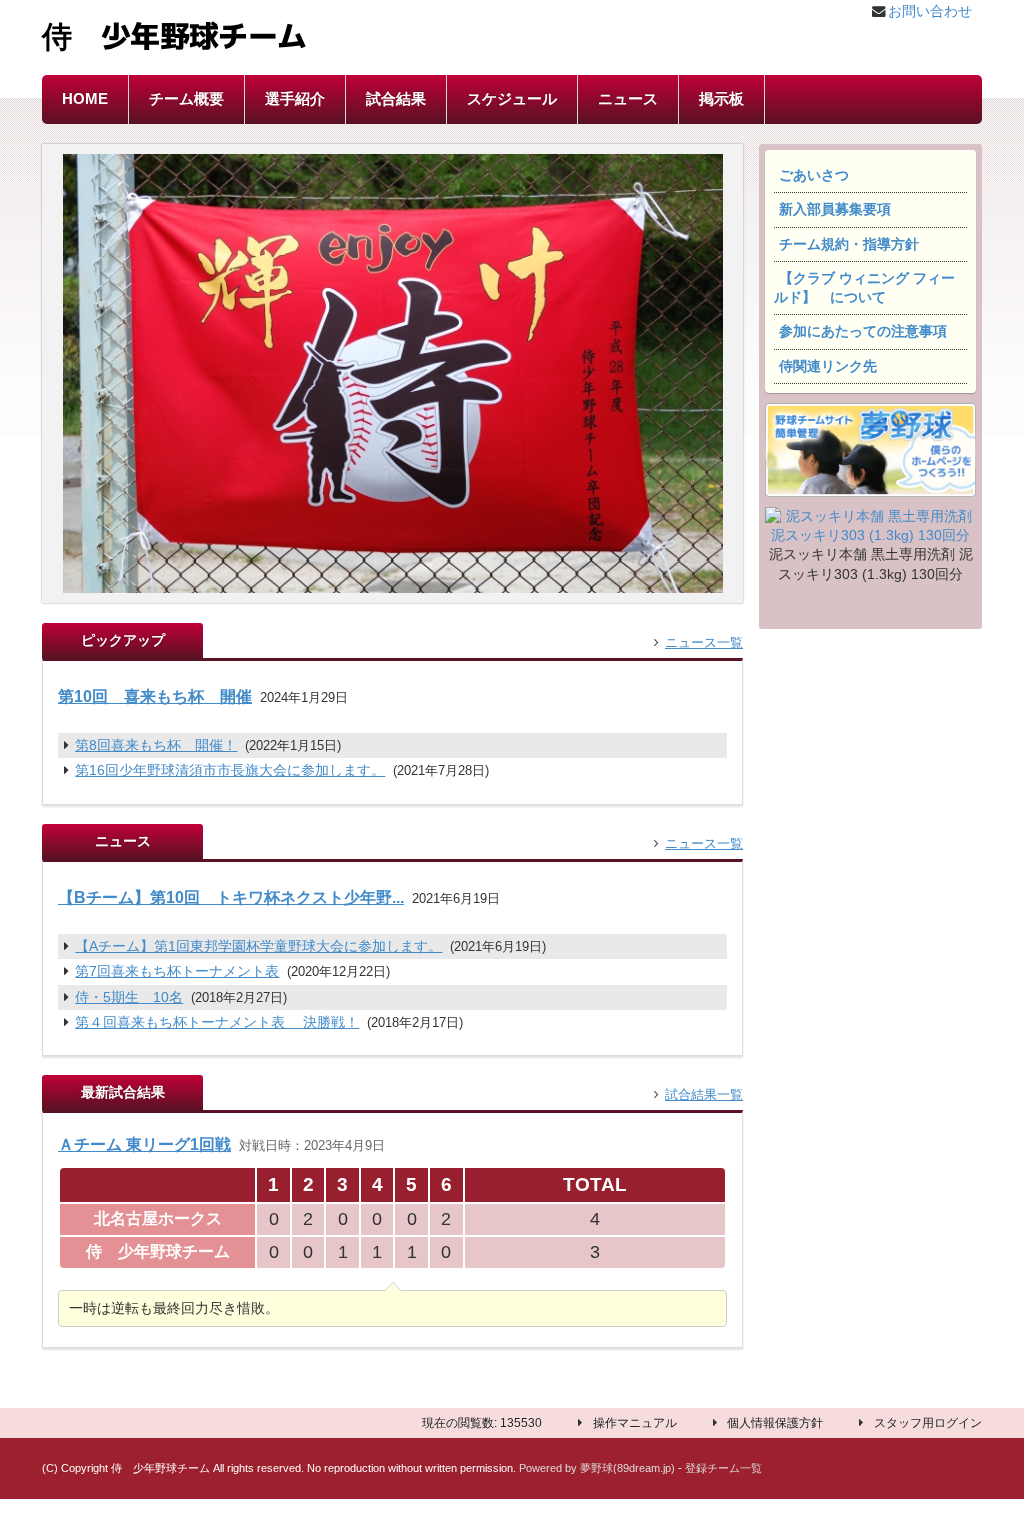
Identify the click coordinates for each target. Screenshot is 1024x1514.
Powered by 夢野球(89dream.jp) (597, 1468)
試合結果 (396, 99)
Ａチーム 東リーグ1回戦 (144, 1144)
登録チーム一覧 (723, 1468)
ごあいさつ (814, 175)
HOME (85, 99)
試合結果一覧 (704, 1094)
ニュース (628, 99)
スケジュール (512, 99)
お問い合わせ (930, 11)
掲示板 (721, 99)
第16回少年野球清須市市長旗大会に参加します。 (230, 770)
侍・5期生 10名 (129, 997)
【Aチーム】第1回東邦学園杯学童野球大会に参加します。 (258, 946)
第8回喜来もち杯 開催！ (156, 745)
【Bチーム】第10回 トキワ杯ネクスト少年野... (231, 897)
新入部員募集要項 (835, 209)
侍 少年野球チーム (174, 32)
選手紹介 (295, 99)
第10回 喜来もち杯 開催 (155, 696)
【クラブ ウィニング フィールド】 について (864, 288)
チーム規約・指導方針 (849, 244)
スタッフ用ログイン (928, 1423)
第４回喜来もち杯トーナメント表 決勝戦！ (217, 1022)
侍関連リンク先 (828, 366)
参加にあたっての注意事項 (863, 331)
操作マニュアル (635, 1423)
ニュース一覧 (704, 642)
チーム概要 (186, 99)
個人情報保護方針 (775, 1423)
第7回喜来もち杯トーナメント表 (177, 971)
